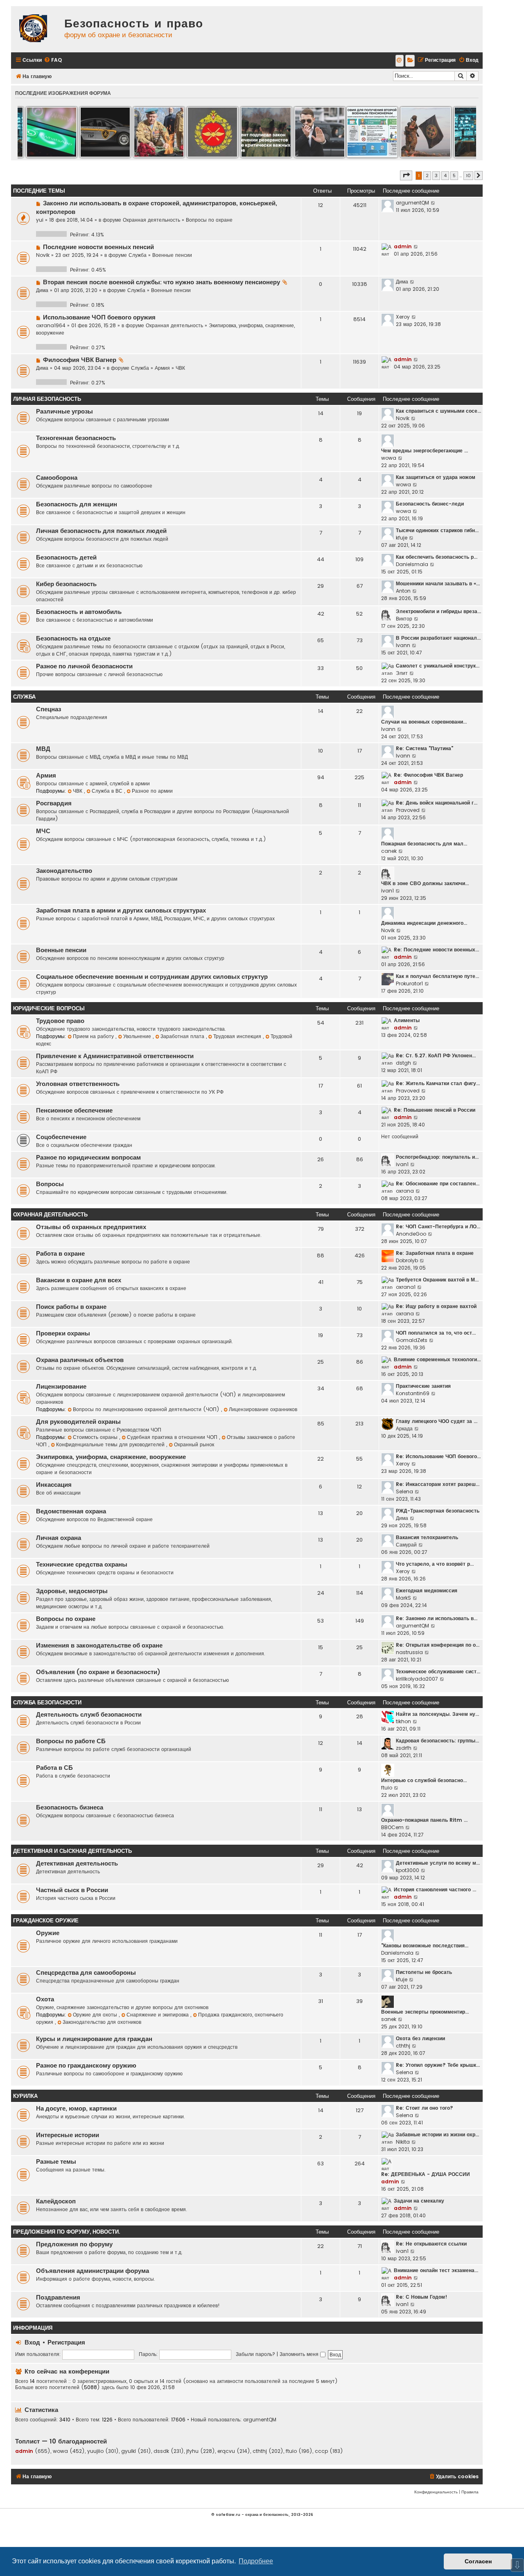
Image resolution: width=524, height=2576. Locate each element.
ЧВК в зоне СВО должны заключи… (425, 883)
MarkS (403, 1598)
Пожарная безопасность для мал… (424, 844)
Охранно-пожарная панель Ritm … (424, 1820)
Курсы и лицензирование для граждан (94, 2039)
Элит (402, 673)
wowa (389, 458)
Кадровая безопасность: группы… (437, 1741)
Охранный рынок (194, 1444)
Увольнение (138, 1036)
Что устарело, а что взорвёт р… (435, 1564)
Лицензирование (61, 1387)
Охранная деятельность (151, 220)
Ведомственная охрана (71, 1511)
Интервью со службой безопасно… (424, 1780)
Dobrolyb (407, 1260)
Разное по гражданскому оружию (86, 2066)
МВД (43, 749)
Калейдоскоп (56, 2201)
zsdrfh (404, 1748)
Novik (43, 255)
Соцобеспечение (61, 1137)
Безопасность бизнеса (70, 1807)
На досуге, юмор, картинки (76, 2108)
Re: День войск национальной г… (437, 803)
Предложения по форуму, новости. (67, 2232)
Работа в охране (60, 1254)
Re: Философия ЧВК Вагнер (428, 775)
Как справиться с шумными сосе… (438, 411)
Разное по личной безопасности (84, 666)
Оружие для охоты (96, 2015)
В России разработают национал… (438, 638)
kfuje (402, 538)
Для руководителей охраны (78, 1422)
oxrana (405, 1191)
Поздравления (58, 2297)
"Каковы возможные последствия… (425, 1945)
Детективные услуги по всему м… (438, 1863)
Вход (32, 2342)
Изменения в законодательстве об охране (99, 1645)
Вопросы (50, 1184)
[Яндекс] (410, 61)
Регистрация (66, 2342)
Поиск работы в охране (71, 1307)
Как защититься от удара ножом (436, 477)
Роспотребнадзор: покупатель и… (437, 1157)
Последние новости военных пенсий (98, 247)
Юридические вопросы (49, 1008)
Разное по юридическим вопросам (88, 1158)
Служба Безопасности (47, 1703)
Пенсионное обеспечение (74, 1110)
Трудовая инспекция (238, 1036)
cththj (403, 2046)
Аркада (404, 1428)
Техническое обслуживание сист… (438, 1671)
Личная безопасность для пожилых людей (101, 531)
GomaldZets (412, 1340)
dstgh (403, 1063)
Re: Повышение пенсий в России (435, 1110)
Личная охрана (59, 1538)
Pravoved (408, 810)
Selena (404, 1491)
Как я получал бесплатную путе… (437, 976)
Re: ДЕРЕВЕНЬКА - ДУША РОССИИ (426, 2174)
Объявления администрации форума (93, 2271)
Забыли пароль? (255, 2354)
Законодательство (64, 871)
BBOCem (392, 1827)
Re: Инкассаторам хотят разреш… (438, 1484)
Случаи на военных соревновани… (424, 722)
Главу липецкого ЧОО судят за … (437, 1421)
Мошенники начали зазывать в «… (438, 583)
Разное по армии (152, 791)
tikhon (403, 1721)
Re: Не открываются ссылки (431, 2244)
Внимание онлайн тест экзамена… (436, 2270)
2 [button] (427, 175)
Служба (138, 255)
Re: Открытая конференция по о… (438, 1645)
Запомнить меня (300, 2354)
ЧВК (180, 368)
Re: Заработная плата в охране (435, 1253)
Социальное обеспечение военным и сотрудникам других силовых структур (152, 977)
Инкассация (54, 1485)
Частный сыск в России (72, 1890)
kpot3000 (408, 1870)
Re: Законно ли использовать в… (437, 1618)
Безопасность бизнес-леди (430, 504)
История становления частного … (435, 1889)
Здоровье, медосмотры (72, 1591)
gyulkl (129, 2451)
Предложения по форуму (74, 2244)
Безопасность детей (66, 557)
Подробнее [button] (256, 2561)
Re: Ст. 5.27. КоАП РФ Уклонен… (436, 1055)
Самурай (406, 1545)
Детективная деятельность (77, 1863)
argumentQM (412, 203)
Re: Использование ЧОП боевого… (438, 1456)
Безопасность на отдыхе (73, 638)
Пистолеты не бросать (424, 1972)
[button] (406, 175)
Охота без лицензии (420, 2038)
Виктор (404, 619)
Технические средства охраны (82, 1564)
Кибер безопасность (66, 584)
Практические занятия (423, 1386)
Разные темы (56, 2162)
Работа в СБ (54, 1768)
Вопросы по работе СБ (71, 1741)
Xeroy (403, 317)
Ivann (403, 645)
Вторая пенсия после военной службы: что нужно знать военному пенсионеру (161, 282)
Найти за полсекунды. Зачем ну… (437, 1714)
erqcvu (226, 2451)
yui (40, 220)
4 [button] (445, 175)
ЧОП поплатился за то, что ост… (436, 1333)
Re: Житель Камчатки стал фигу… (438, 1083)
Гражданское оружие (46, 1921)
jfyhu (192, 2451)
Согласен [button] (478, 2561)
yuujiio (95, 2451)
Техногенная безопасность (76, 438)
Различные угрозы (64, 411)
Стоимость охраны (96, 1437)
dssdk (161, 2451)
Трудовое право (60, 1021)
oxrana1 (406, 1287)
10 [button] (468, 175)
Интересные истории (68, 2135)
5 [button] (454, 175)
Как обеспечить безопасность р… (437, 557)
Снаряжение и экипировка (158, 2015)
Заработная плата (183, 1036)
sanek (389, 2019)
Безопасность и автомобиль (79, 612)
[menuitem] (53, 60)
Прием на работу (94, 1036)
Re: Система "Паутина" (425, 748)
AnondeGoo (411, 1234)
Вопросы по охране (209, 220)
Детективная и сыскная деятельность (72, 1851)
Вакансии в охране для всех (79, 1280)
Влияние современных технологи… (437, 1359)
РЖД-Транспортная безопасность (438, 1511)
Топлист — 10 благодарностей (61, 2441)
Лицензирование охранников (263, 1409)
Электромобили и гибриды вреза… (438, 611)
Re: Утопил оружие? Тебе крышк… (438, 2065)
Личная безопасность (47, 399)
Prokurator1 (409, 983)
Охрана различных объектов (80, 1360)
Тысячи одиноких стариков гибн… (437, 530)
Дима (42, 290)
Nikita (403, 2142)
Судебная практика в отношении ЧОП (173, 1437)
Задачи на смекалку (419, 2201)
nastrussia (409, 1652)
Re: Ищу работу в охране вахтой (436, 1306)
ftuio (387, 1788)
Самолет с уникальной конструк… (438, 666)
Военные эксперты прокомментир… (425, 2012)
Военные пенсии (172, 255)
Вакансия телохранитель (427, 1537)
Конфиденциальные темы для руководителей (111, 1444)
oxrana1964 (51, 325)
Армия (162, 368)
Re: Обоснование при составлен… (438, 1183)
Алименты (407, 1020)
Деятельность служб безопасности (89, 1715)
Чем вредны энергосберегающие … (425, 451)
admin (403, 246)
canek (389, 851)
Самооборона (57, 478)
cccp (321, 2451)
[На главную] (36, 29)
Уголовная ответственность (78, 1084)
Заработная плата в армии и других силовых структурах (121, 910)
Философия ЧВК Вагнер (80, 360)
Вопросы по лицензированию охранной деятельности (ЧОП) (147, 1409)
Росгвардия (54, 803)
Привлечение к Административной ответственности (115, 1056)
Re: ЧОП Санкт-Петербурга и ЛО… (438, 1226)
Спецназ (49, 709)
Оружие (48, 1933)
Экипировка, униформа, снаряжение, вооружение (111, 1457)
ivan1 (387, 891)
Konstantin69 (413, 1393)
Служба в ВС (108, 791)
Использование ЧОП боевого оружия (99, 317)
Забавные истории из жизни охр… (437, 2134)
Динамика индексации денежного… (424, 923)
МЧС (43, 831)
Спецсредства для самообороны (86, 1973)
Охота (45, 1999)
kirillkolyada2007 (417, 1679)
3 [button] (436, 175)
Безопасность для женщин (77, 504)
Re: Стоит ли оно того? (425, 2108)
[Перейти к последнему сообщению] (433, 203)
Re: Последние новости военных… (436, 950)
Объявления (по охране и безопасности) (98, 1672)
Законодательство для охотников (102, 2022)
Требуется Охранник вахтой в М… (437, 1280)
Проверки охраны (63, 1333)
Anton (403, 591)
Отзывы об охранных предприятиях (91, 1227)
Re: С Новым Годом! (421, 2297)
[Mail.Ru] (400, 61)
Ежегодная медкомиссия (427, 1590)
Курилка (25, 2096)
